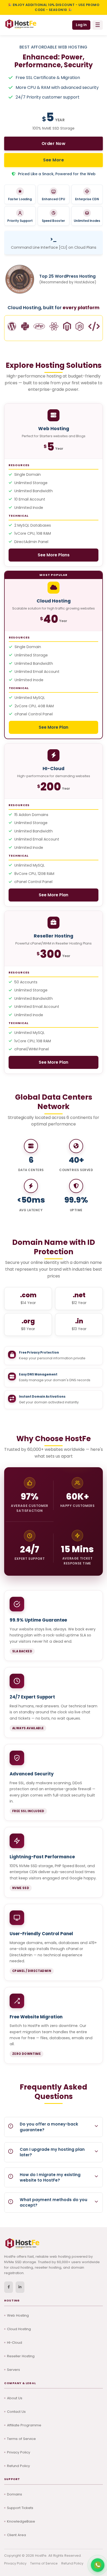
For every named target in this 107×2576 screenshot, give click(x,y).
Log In (81, 25)
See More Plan (53, 727)
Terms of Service (21, 2439)
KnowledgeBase (21, 2521)
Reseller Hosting (21, 2356)
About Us (15, 2398)
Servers (14, 2370)
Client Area (16, 2535)
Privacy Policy (19, 2452)
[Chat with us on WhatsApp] (98, 2565)
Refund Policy (18, 2466)
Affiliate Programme (24, 2425)
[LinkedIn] (20, 2287)
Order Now (54, 144)
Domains (15, 2494)
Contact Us (16, 2412)
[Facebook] (9, 2287)
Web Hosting (18, 2315)
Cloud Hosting (19, 2329)
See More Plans (54, 555)
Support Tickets (20, 2508)
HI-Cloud (15, 2343)
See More (53, 160)
